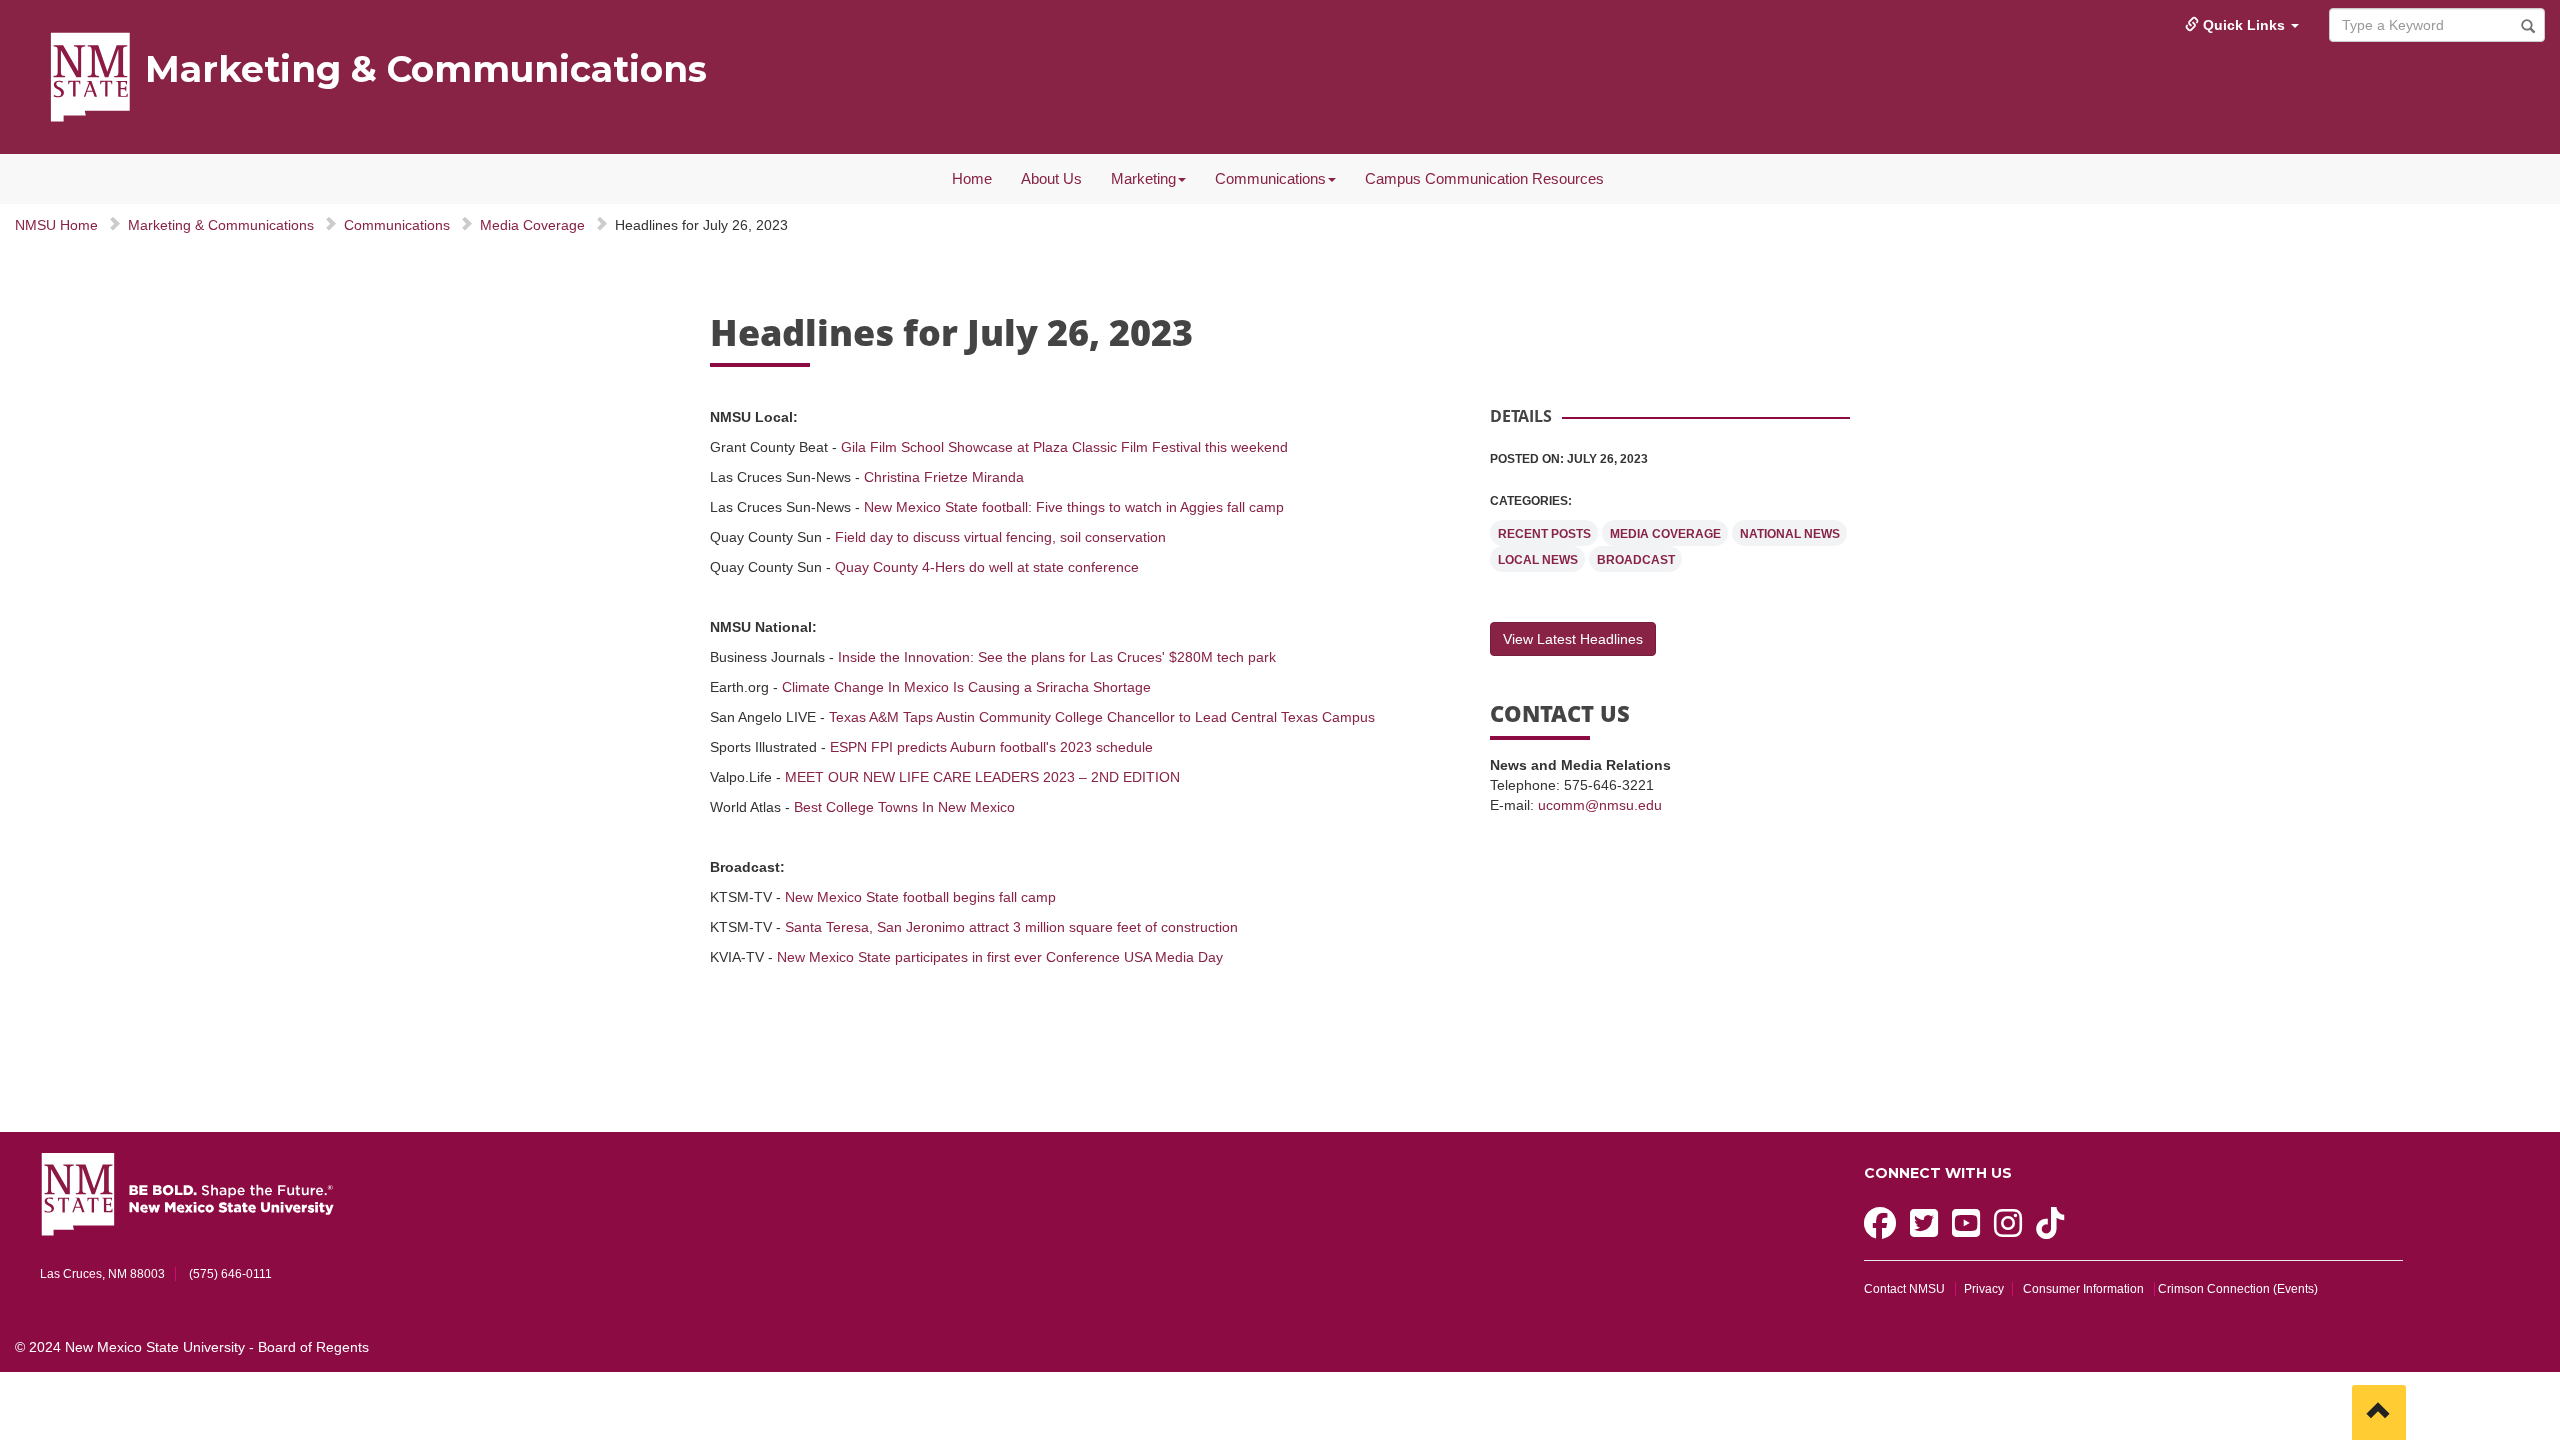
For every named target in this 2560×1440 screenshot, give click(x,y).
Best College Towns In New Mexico (904, 807)
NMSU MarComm (201, 110)
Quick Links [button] (2244, 25)
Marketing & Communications (426, 69)
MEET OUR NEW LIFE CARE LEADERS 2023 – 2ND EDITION (982, 777)
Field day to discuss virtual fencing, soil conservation (1000, 537)
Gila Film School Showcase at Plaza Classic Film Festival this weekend (1064, 447)
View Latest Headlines (1573, 639)
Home (972, 178)
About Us (1051, 178)
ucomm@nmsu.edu (1600, 805)
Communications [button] (1270, 178)
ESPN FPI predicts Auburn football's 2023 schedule (991, 747)
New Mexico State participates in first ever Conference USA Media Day (1000, 957)
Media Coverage (532, 225)
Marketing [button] (1143, 178)
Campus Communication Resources (1484, 178)
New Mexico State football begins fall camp (920, 897)
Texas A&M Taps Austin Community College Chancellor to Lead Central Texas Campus (1102, 717)
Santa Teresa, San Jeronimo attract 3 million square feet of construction (1011, 927)
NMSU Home (56, 225)
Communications (397, 225)
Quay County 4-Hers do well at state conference (987, 567)
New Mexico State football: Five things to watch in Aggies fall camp (1074, 507)
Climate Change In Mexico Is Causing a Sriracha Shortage (966, 687)
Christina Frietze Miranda (944, 477)
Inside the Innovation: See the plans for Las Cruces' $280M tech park (1057, 657)
